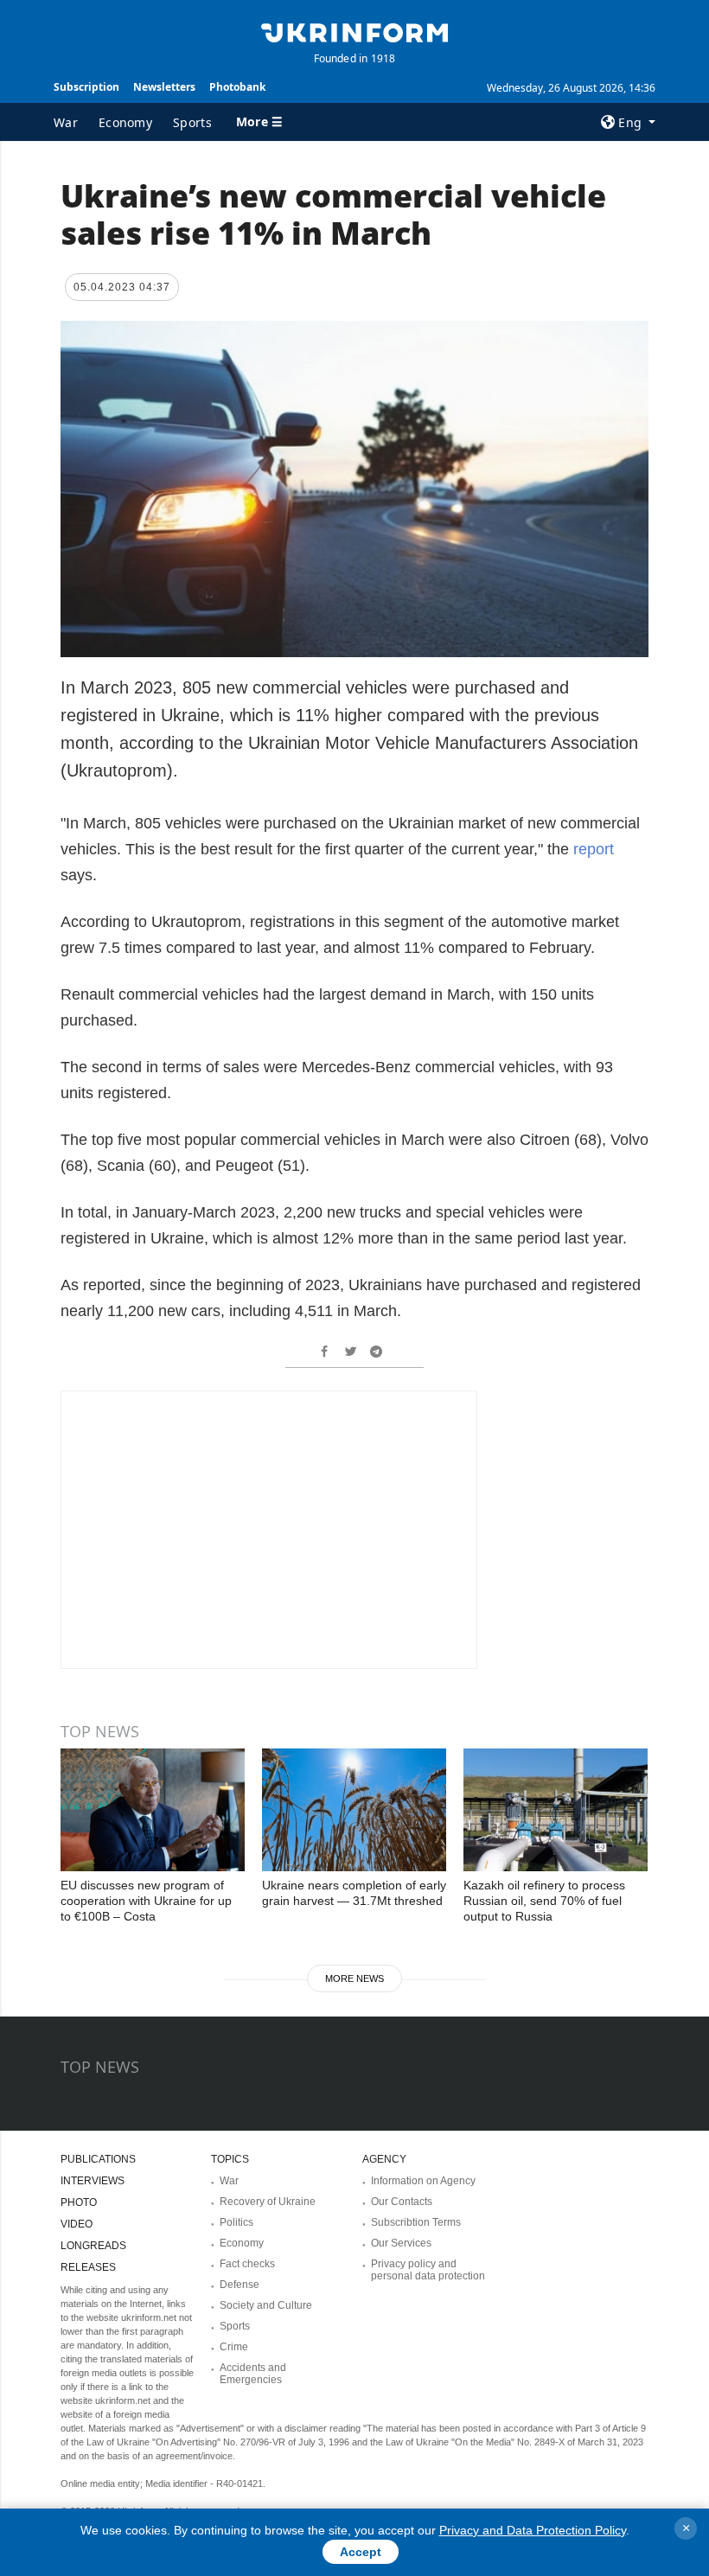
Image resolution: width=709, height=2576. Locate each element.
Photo (79, 2202)
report (594, 849)
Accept (361, 2552)
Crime (234, 2347)
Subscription (86, 87)
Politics (236, 2222)
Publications (98, 2159)
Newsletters (164, 87)
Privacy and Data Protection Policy (533, 2530)
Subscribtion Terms (416, 2222)
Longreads (93, 2246)
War (66, 122)
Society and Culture (266, 2305)
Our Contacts (402, 2202)
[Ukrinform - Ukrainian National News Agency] (354, 31)
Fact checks (247, 2264)
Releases (88, 2267)
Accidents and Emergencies (253, 2374)
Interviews (93, 2181)
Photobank (237, 87)
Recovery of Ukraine (268, 2202)
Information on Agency (423, 2181)
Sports (192, 122)
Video (77, 2224)
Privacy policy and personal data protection (428, 2270)
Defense (240, 2285)
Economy (125, 122)
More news (354, 1978)
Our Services (401, 2243)
